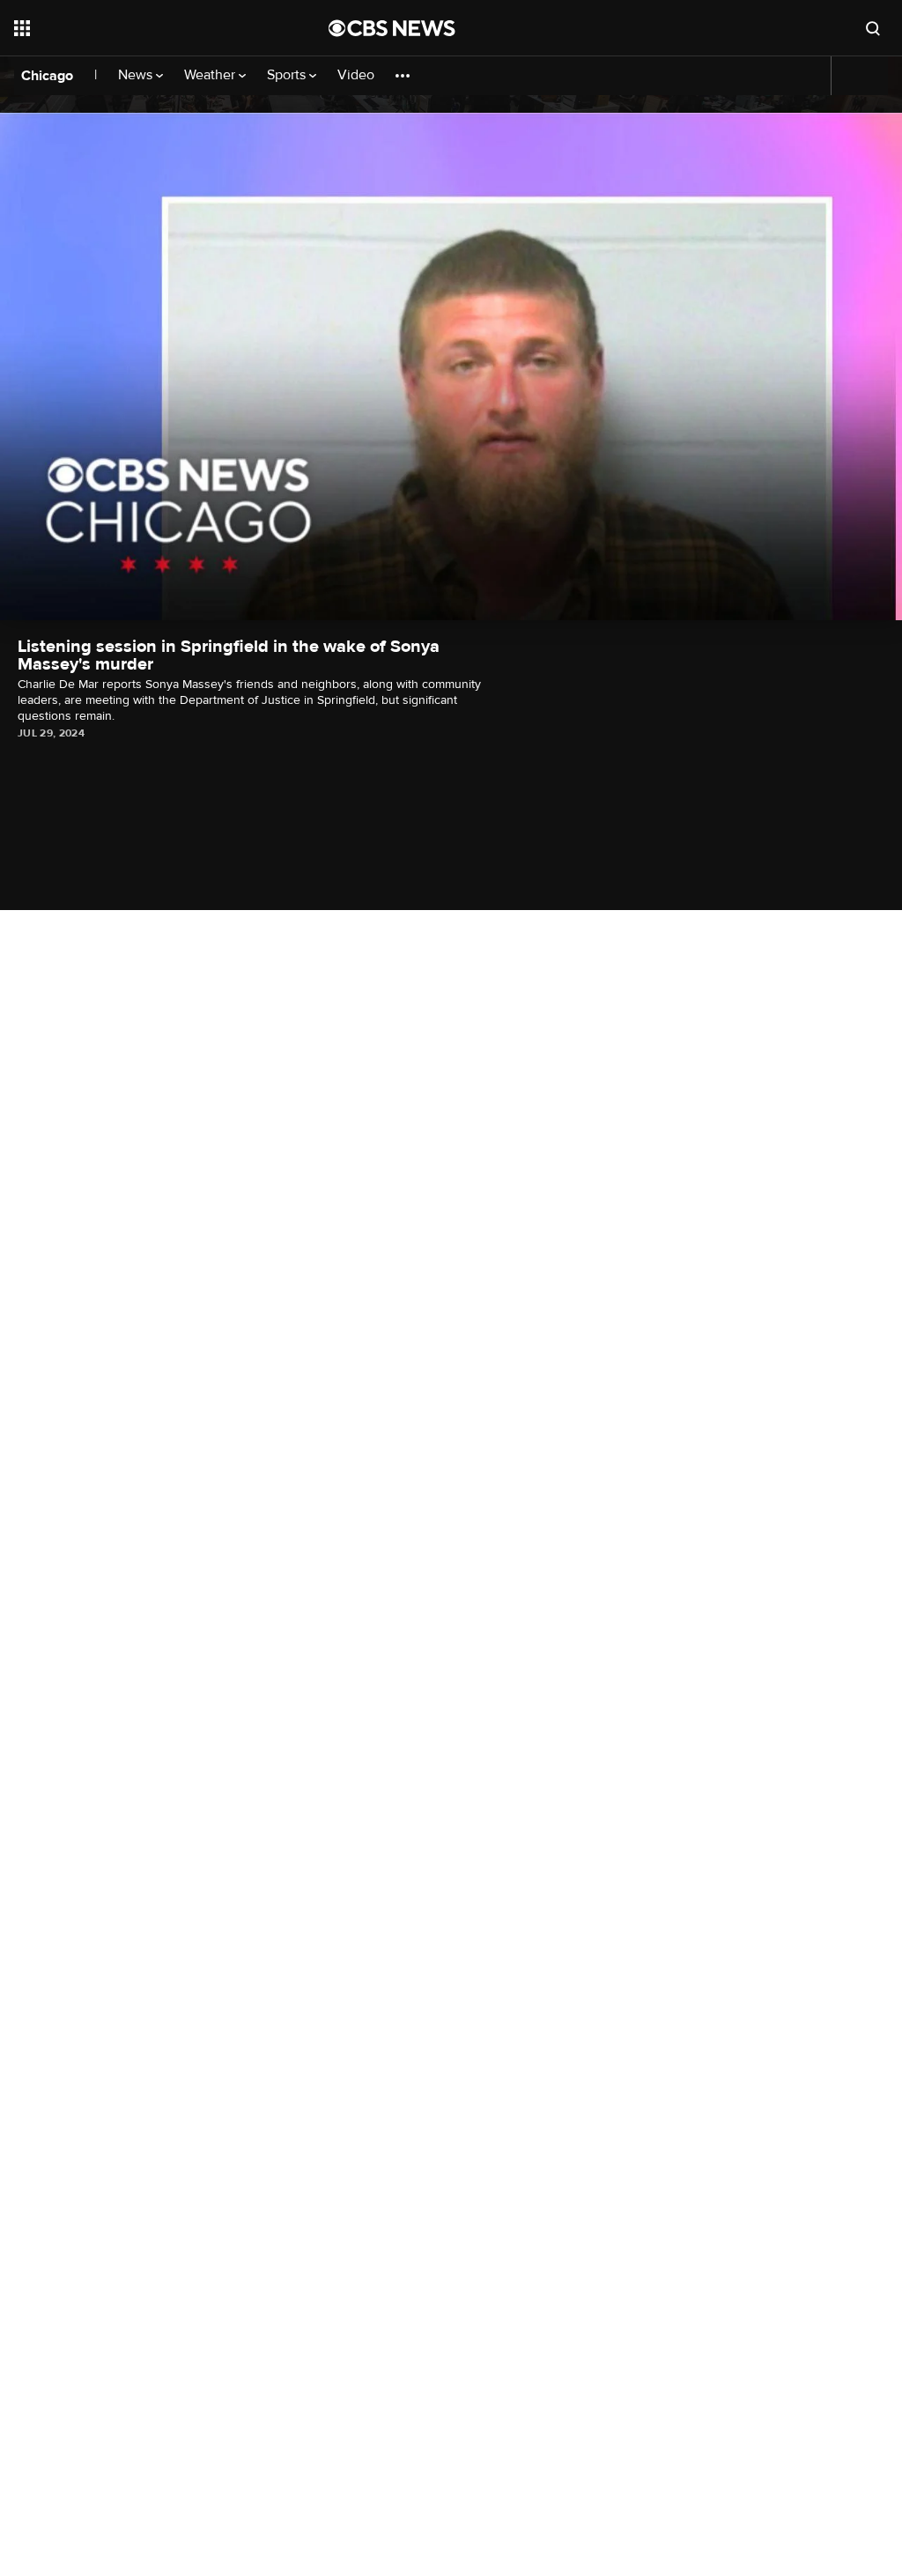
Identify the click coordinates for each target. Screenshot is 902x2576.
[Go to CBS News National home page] (392, 28)
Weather (211, 75)
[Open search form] (873, 28)
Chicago (47, 76)
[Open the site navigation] (140, 28)
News (137, 75)
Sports (288, 75)
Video (356, 75)
